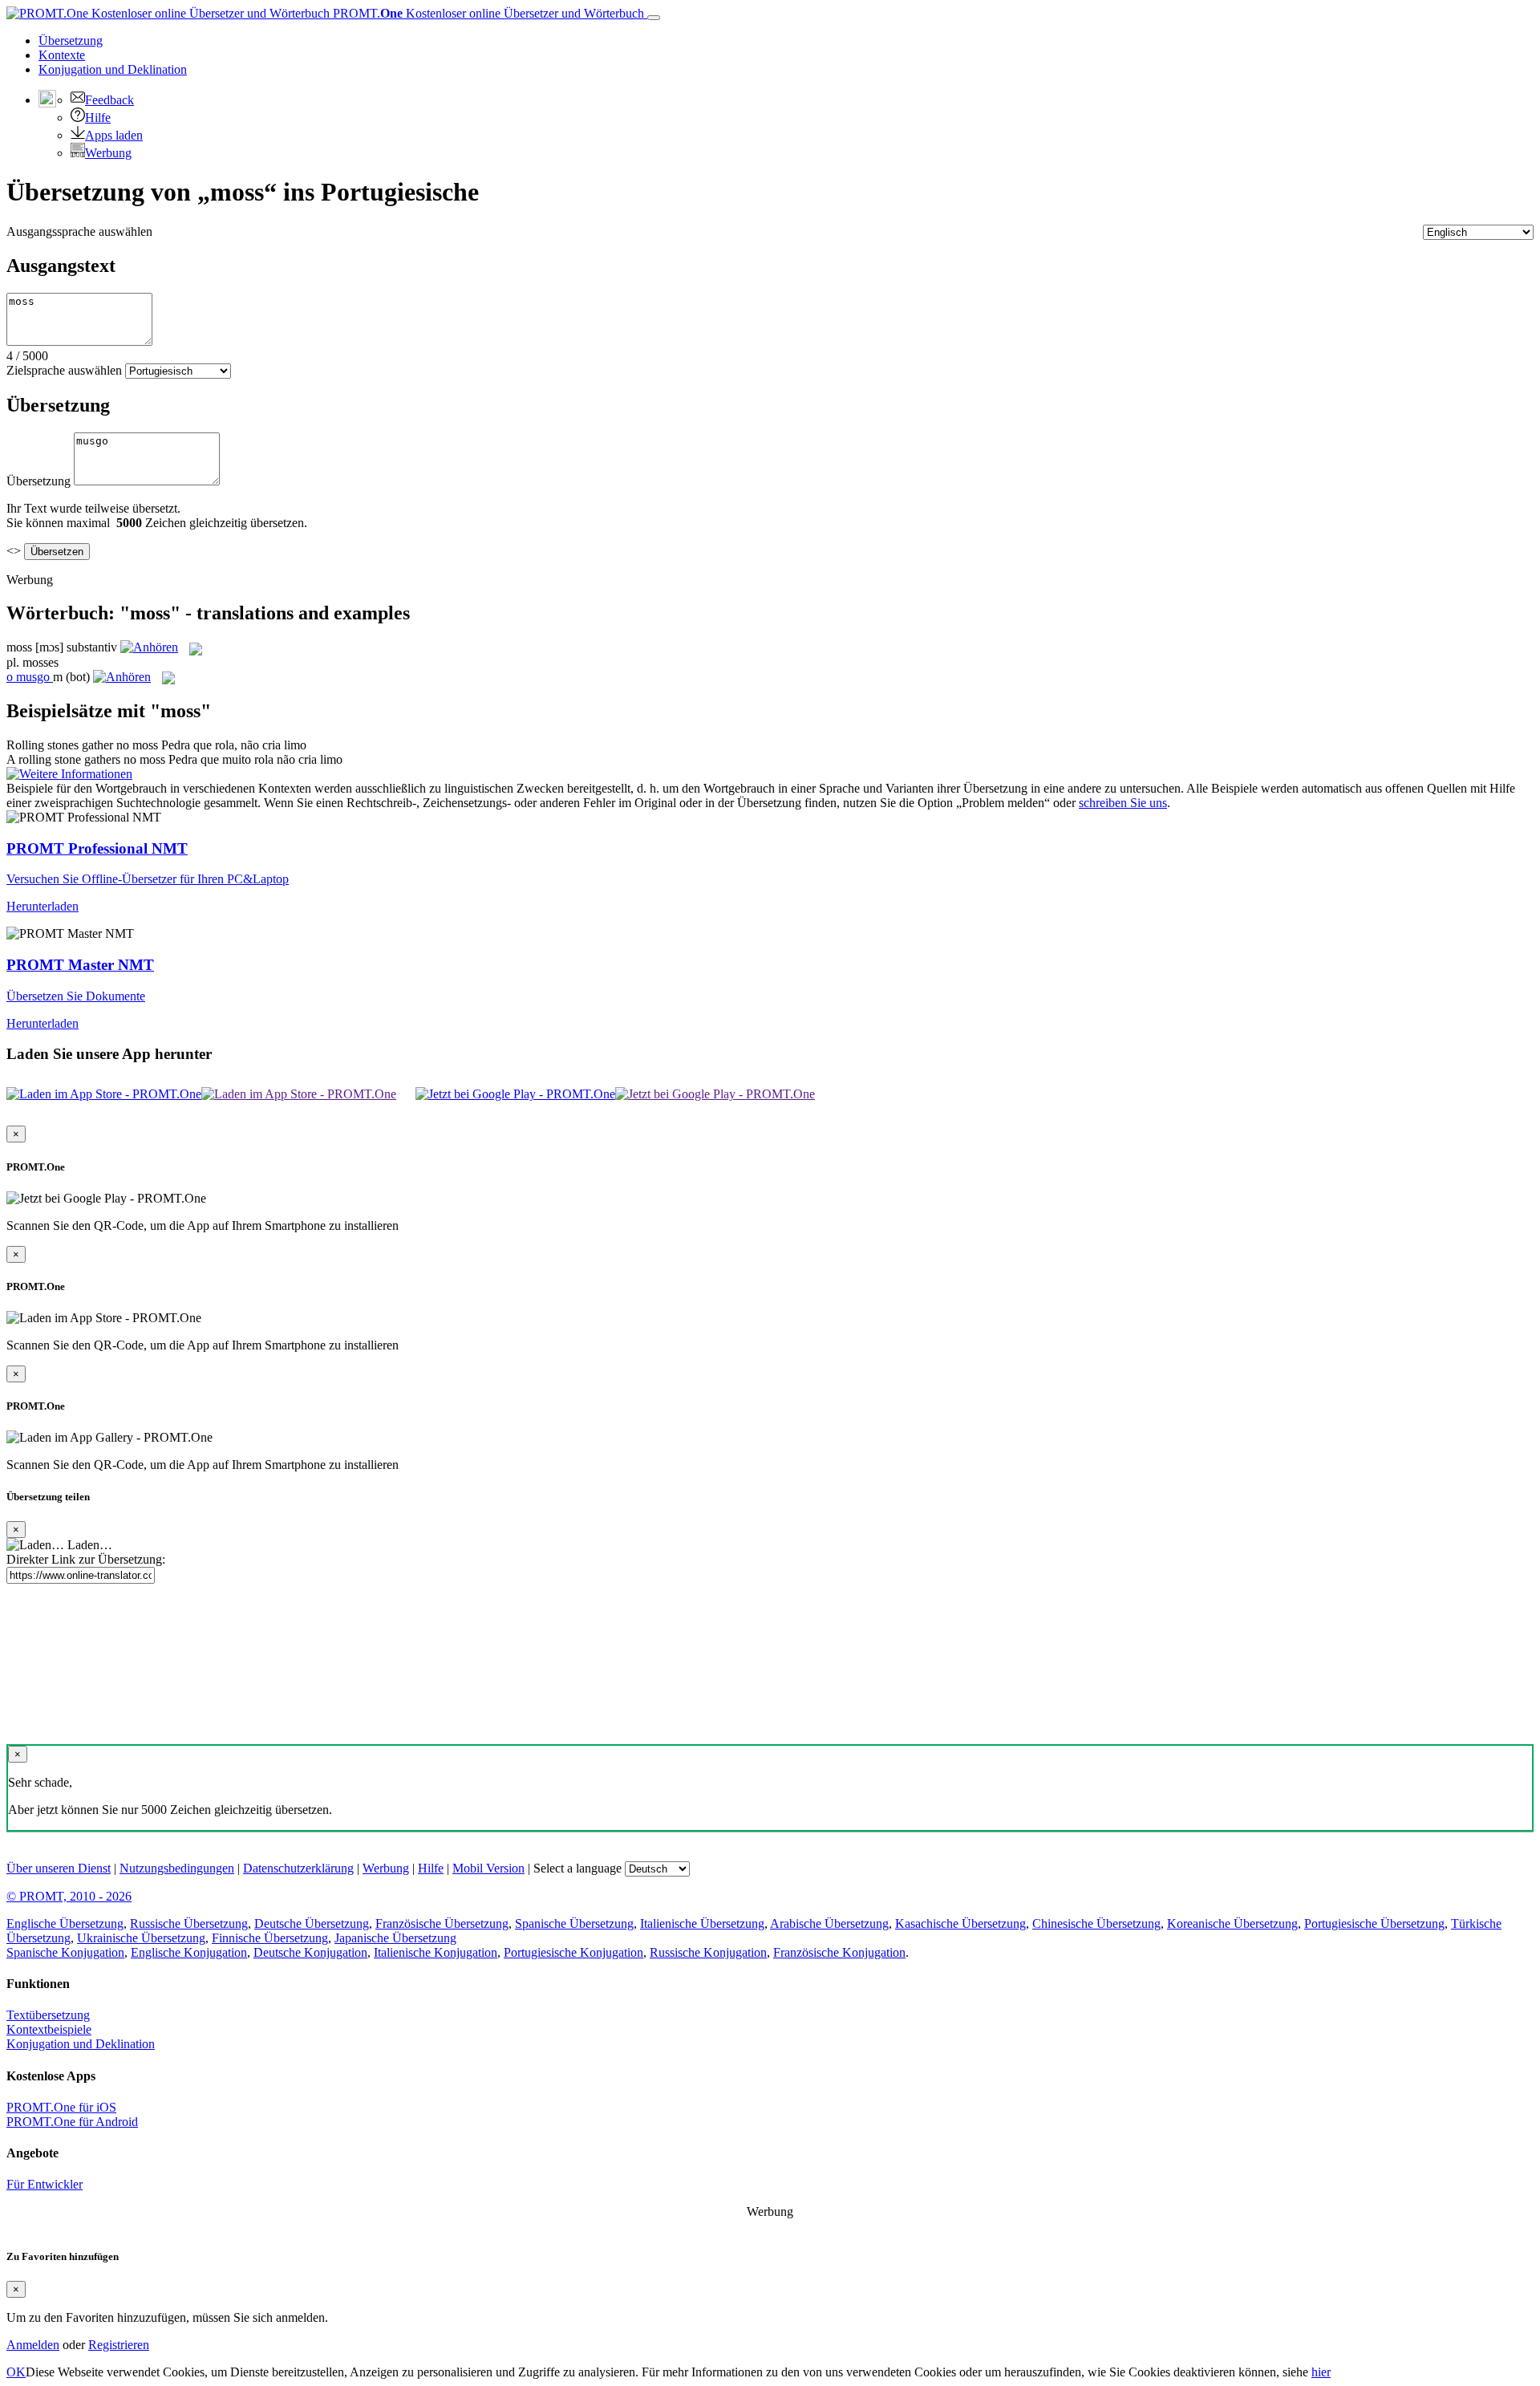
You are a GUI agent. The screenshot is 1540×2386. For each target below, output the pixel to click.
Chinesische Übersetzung (1096, 1923)
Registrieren (119, 2345)
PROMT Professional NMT (97, 848)
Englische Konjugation (189, 1952)
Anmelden (33, 2345)
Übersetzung (71, 41)
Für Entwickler (45, 2184)
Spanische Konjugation (65, 1952)
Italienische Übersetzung (702, 1923)
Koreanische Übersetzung (1232, 1923)
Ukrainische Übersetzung (141, 1938)
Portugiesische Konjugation (573, 1952)
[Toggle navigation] (654, 18)
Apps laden (114, 135)
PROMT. (487, 13)
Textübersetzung (48, 2015)
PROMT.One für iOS (61, 2107)
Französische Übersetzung (442, 1923)
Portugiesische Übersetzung (1374, 1923)
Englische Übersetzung (65, 1923)
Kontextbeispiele (49, 2029)
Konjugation (113, 69)
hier (1321, 2372)
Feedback (109, 100)
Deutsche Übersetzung (312, 1923)
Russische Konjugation (708, 1952)
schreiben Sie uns (1123, 803)
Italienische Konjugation (436, 1952)
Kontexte (62, 55)
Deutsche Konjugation (310, 1952)
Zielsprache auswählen (64, 370)
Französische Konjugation (839, 1952)
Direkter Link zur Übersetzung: (86, 1559)
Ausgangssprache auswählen (79, 231)
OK (16, 2372)
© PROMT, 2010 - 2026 (69, 1896)
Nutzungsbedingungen (177, 1868)
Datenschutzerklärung (298, 1868)
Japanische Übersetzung (395, 1938)
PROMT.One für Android (72, 2122)
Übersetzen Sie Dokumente (76, 996)
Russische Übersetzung (189, 1923)
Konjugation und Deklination (81, 2044)
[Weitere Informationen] (69, 774)
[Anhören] (149, 647)
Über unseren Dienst (59, 1868)
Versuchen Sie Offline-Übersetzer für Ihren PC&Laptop (148, 879)
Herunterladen (43, 906)
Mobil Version (488, 1868)
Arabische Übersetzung (829, 1923)
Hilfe (98, 118)
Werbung (108, 153)
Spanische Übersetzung (574, 1923)
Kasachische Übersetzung (960, 1923)
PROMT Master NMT (80, 965)
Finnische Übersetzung (270, 1938)
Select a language (577, 1868)
